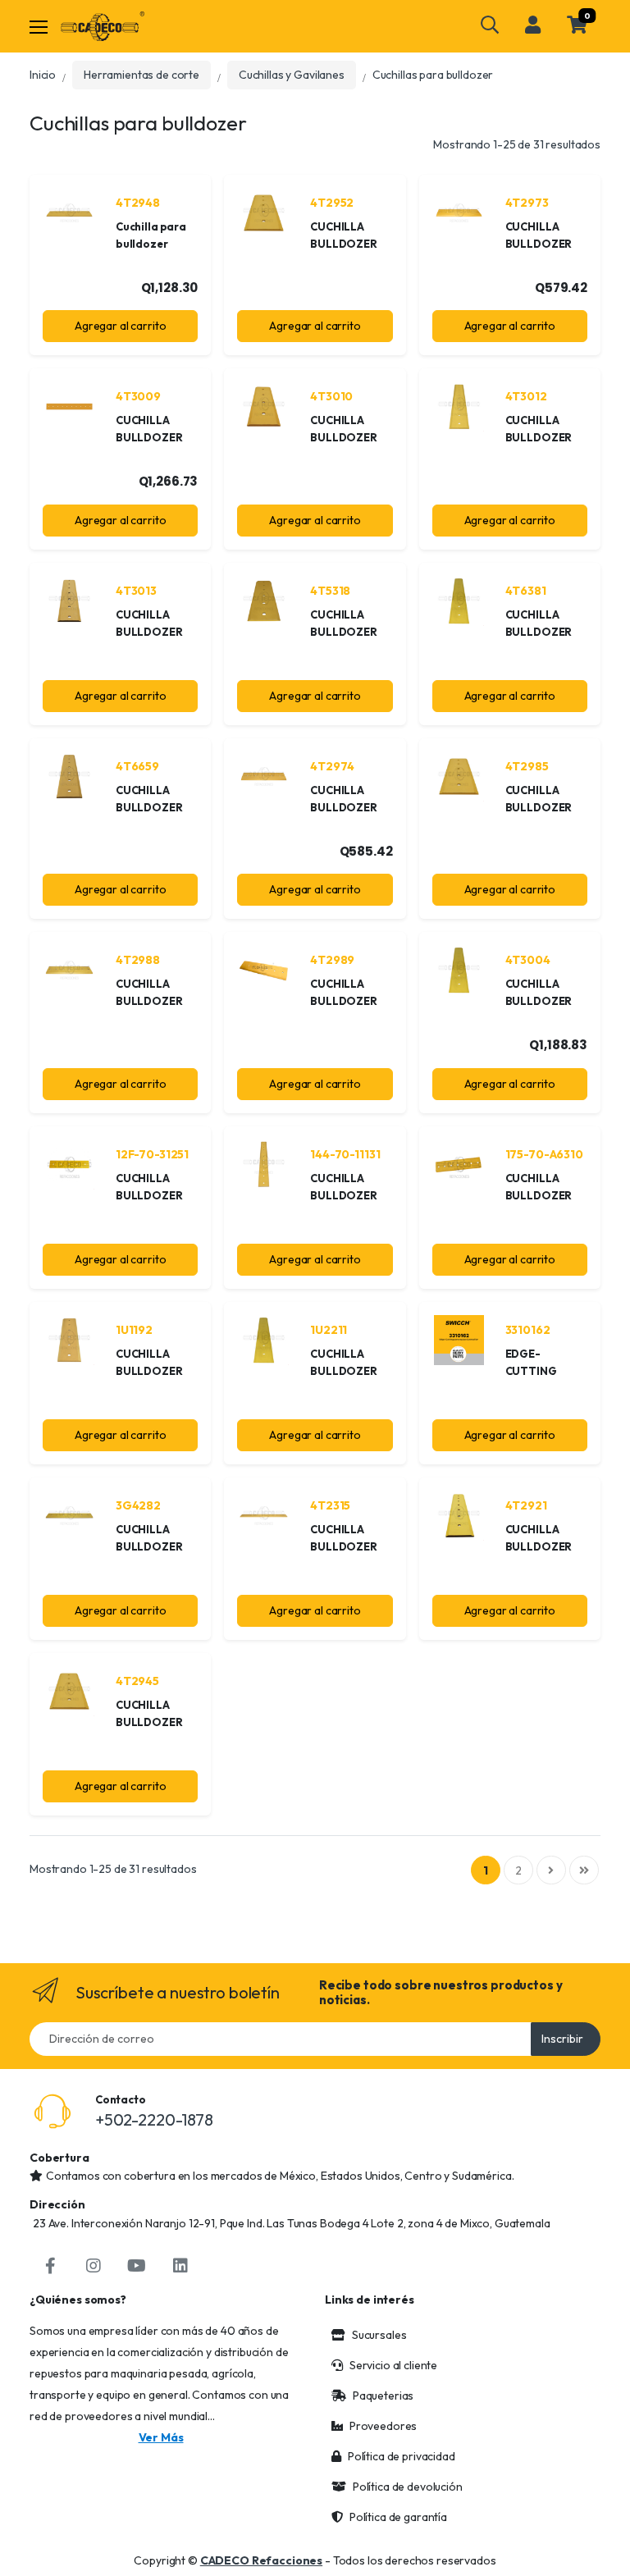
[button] (490, 25)
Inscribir (562, 2039)
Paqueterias (383, 2396)
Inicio (43, 75)
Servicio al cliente (393, 2365)
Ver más (161, 2437)
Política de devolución (408, 2487)
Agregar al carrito (120, 326)
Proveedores (383, 2426)
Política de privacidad (402, 2456)
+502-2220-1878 (154, 2119)
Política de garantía (398, 2517)
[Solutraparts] (103, 26)
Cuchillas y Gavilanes (292, 75)
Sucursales (379, 2335)
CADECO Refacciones (261, 2560)
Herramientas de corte (142, 75)
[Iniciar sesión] (533, 25)
